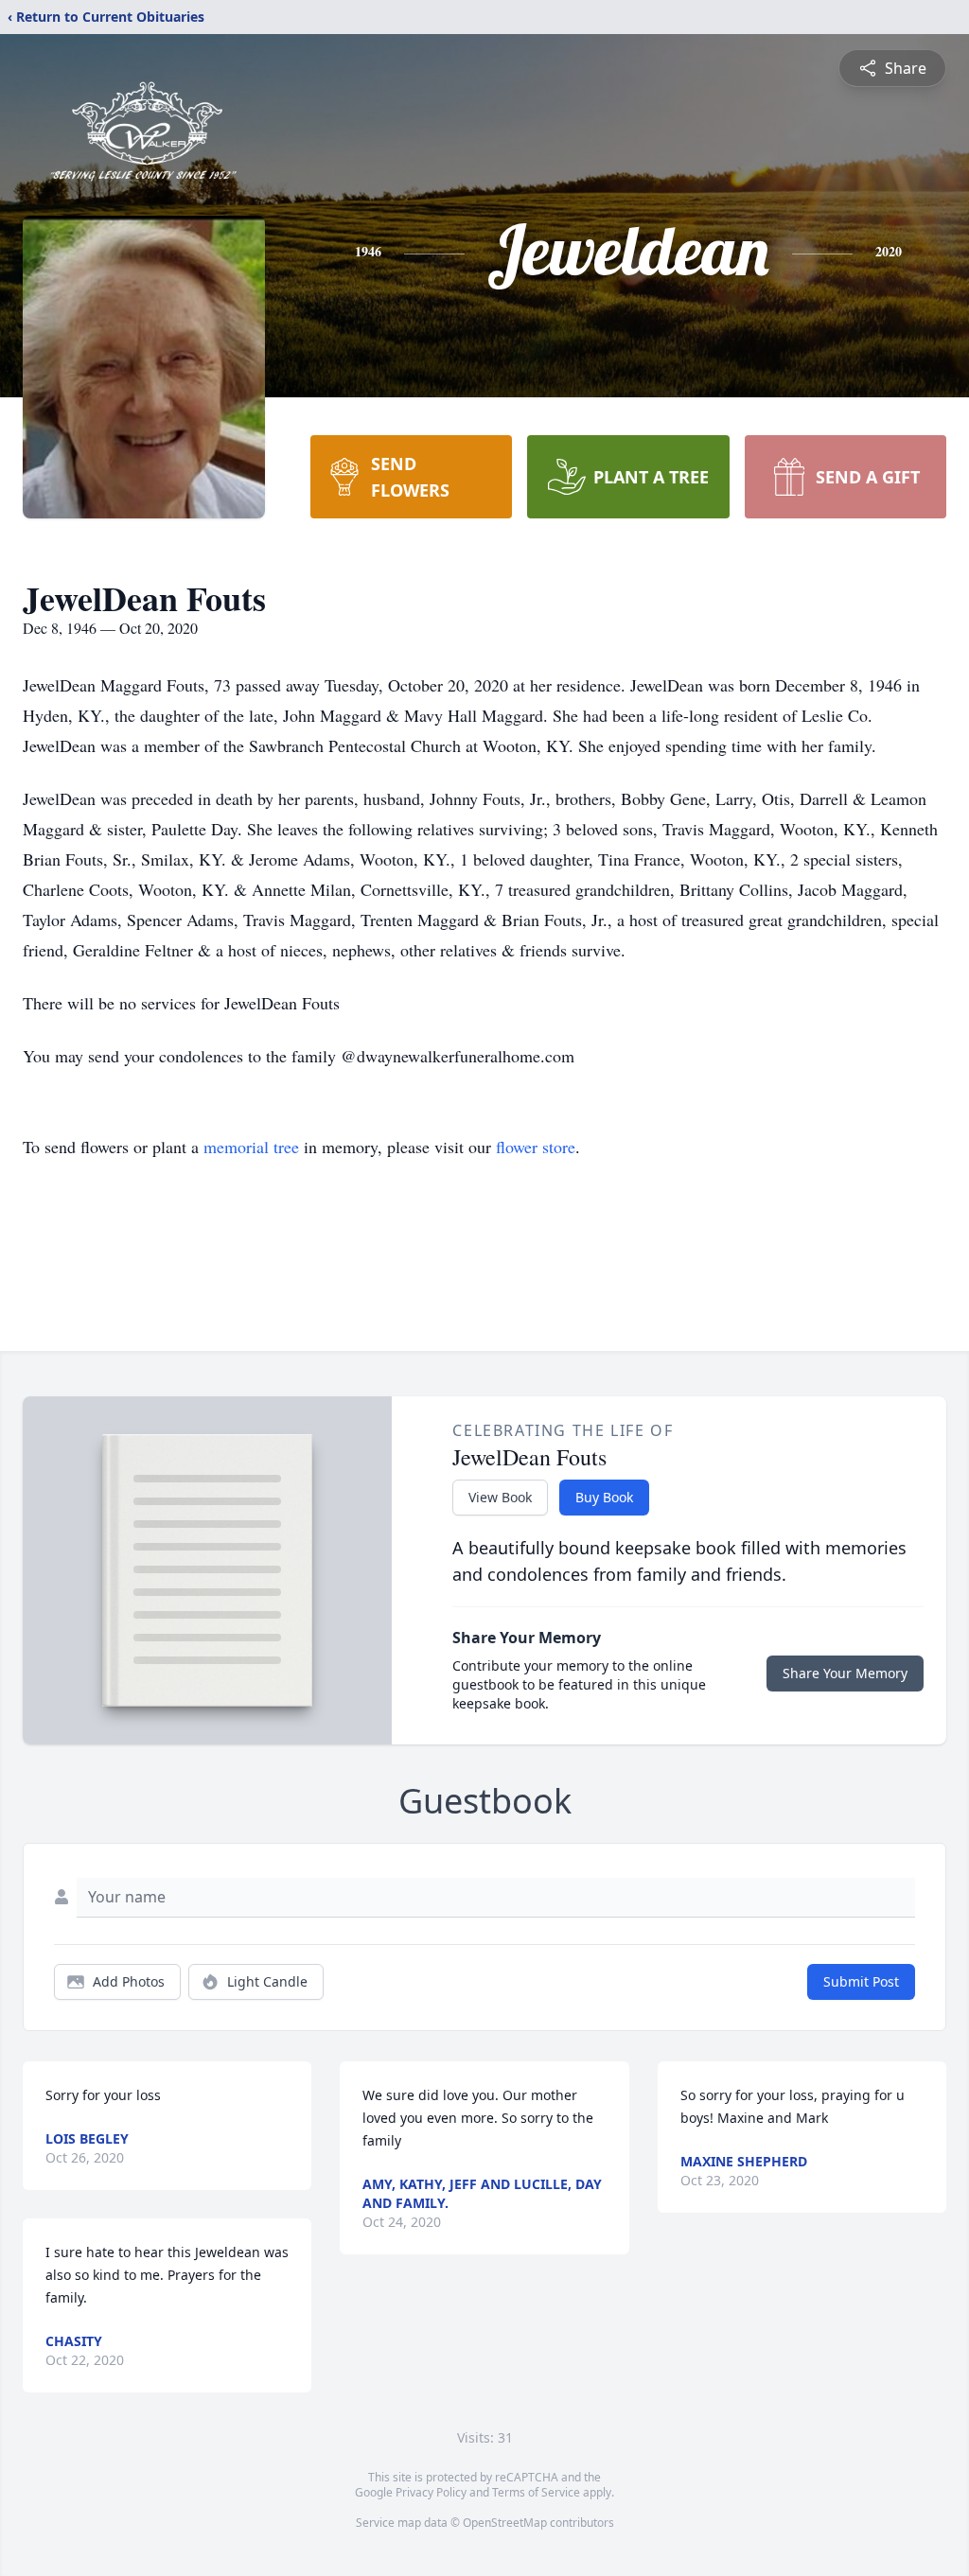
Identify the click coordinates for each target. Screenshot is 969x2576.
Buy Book (604, 1497)
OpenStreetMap (505, 2523)
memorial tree (251, 1147)
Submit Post (861, 1981)
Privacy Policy (431, 2492)
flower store (536, 1147)
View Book (500, 1497)
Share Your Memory (845, 1673)
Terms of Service (536, 2492)
